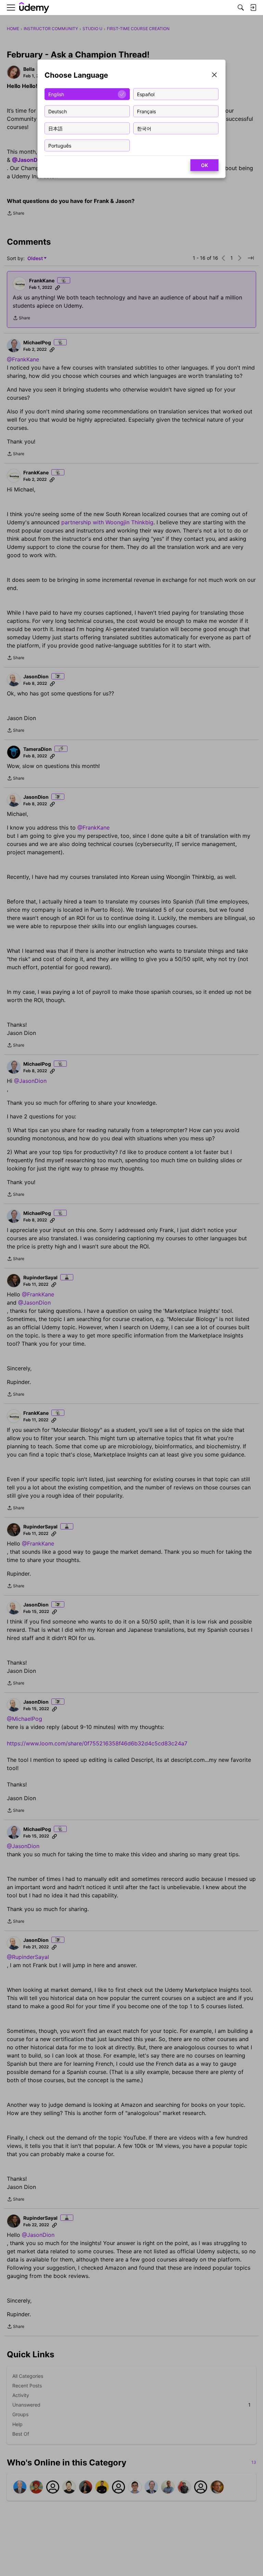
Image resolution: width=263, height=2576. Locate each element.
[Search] (241, 8)
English (56, 94)
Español (146, 94)
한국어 (144, 128)
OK (204, 165)
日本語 (55, 128)
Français (146, 111)
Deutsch (58, 111)
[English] (34, 8)
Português (60, 145)
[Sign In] (253, 8)
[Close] (214, 75)
